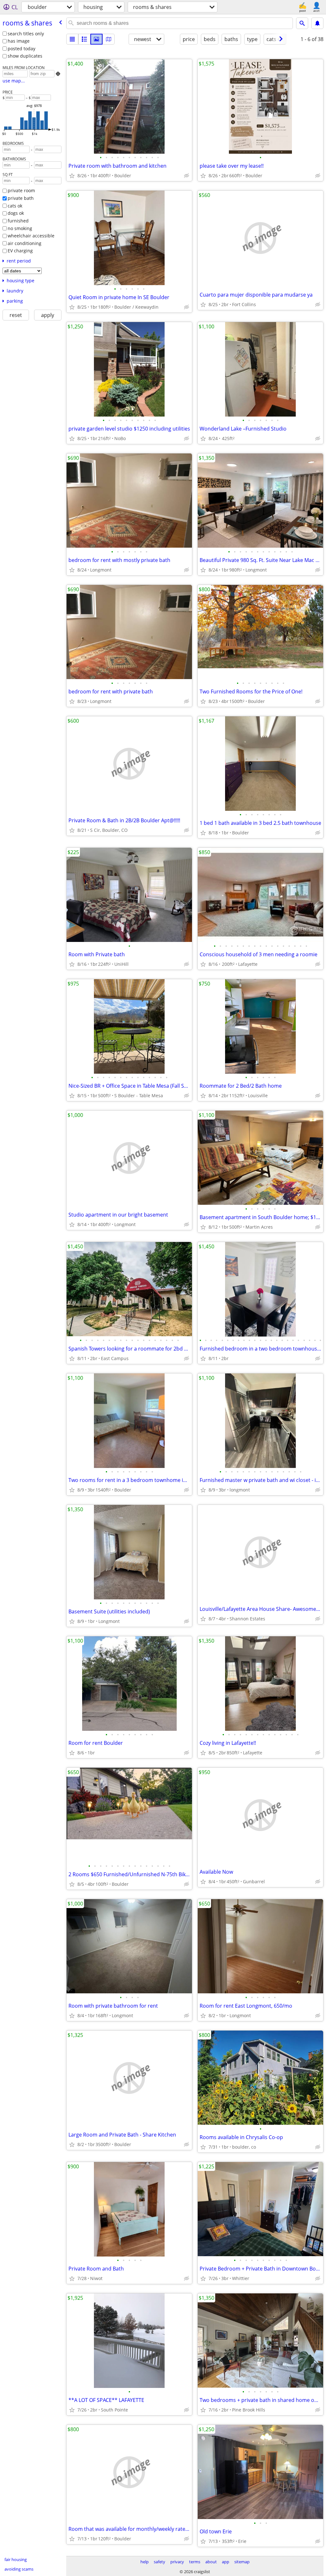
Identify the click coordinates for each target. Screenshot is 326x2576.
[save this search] (317, 23)
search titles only (26, 34)
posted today (21, 49)
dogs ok (16, 213)
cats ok (15, 206)
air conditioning (25, 243)
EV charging (20, 251)
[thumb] (84, 39)
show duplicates (25, 56)
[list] (72, 39)
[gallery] (96, 39)
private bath (21, 198)
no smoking (20, 228)
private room (21, 190)
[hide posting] (187, 176)
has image (19, 41)
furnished (18, 221)
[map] (109, 39)
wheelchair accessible (31, 236)
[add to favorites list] (72, 176)
